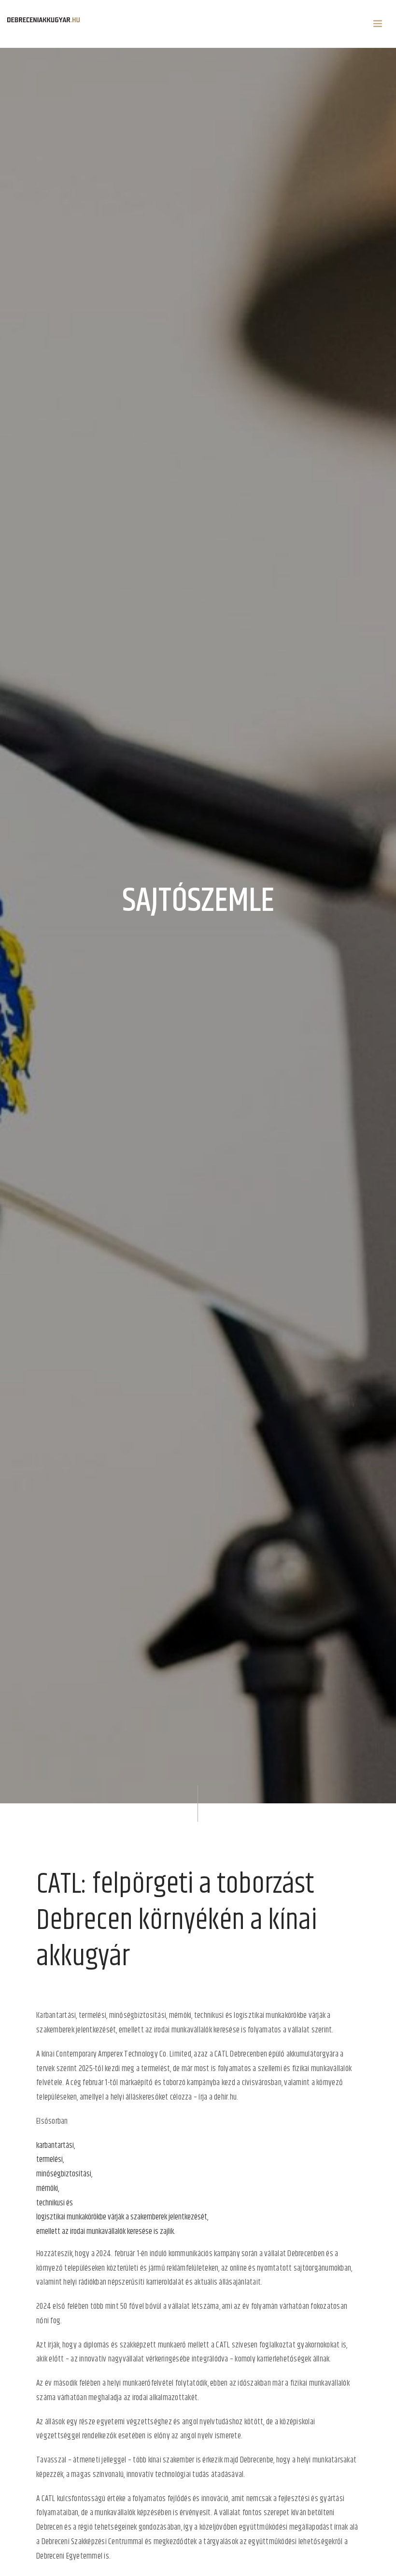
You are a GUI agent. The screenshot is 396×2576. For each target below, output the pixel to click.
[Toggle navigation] (378, 24)
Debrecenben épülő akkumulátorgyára (284, 2054)
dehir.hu (225, 2097)
